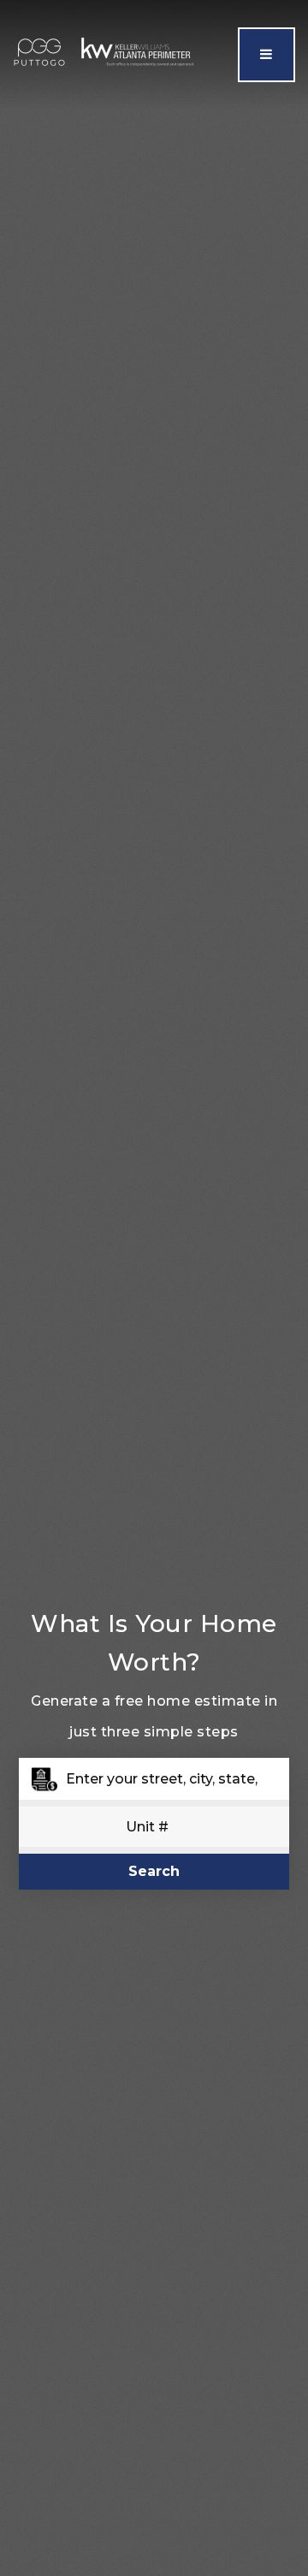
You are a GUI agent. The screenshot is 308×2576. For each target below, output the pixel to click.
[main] (154, 1288)
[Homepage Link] (105, 53)
